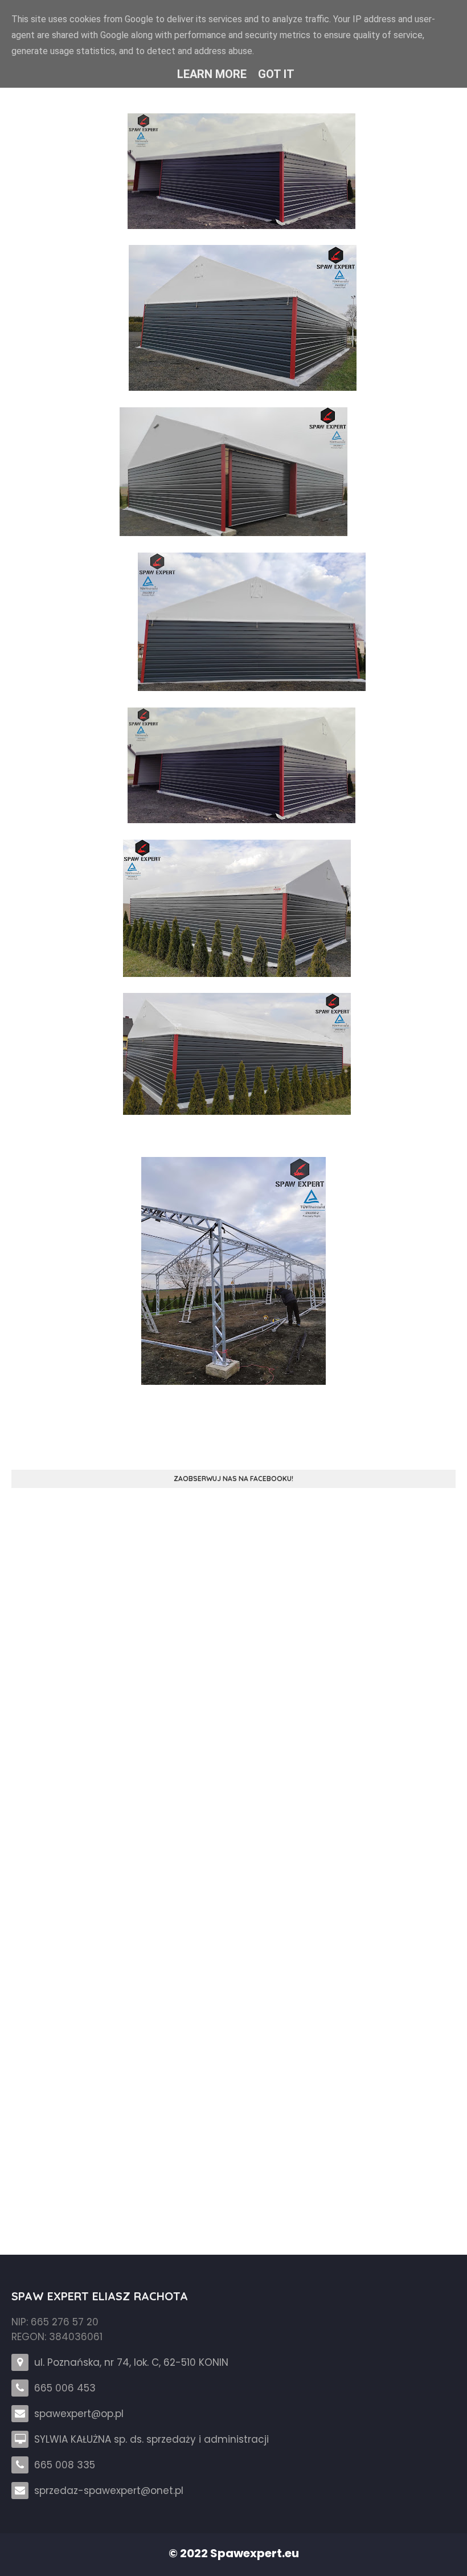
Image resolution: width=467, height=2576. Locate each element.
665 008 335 (65, 2465)
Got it (276, 74)
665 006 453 (65, 2388)
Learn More (212, 74)
